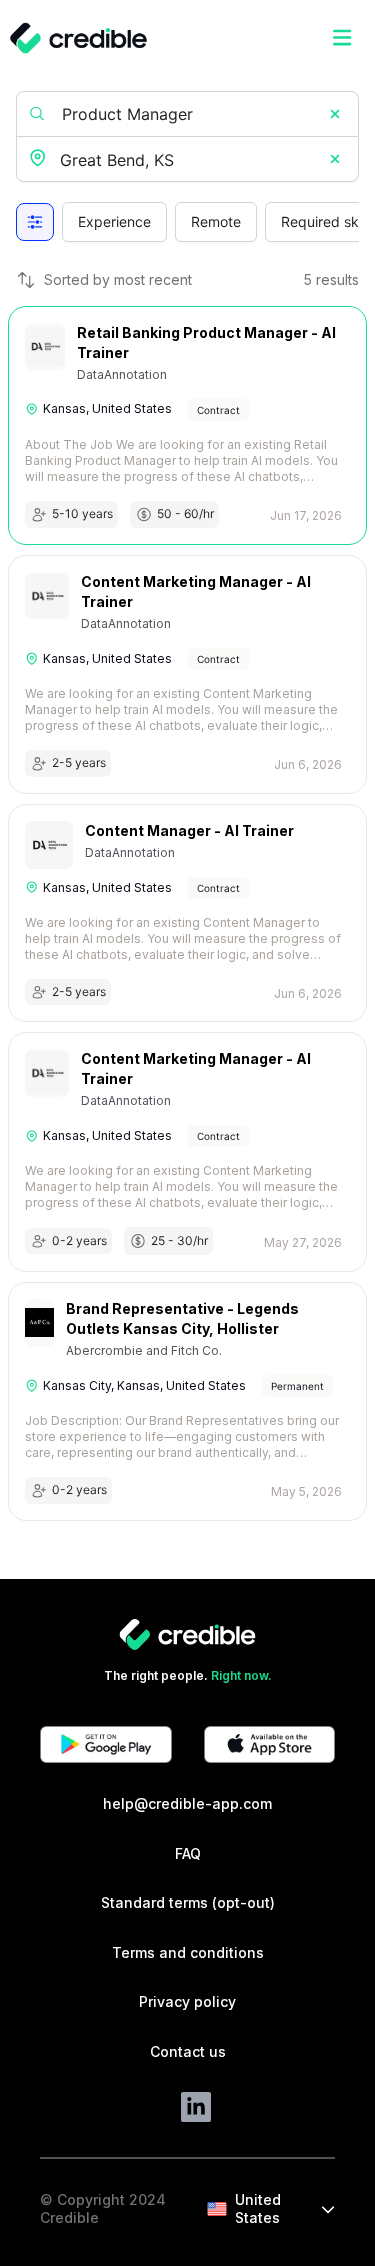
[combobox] (189, 160)
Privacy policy (187, 2001)
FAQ (188, 1853)
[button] (335, 114)
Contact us (188, 2051)
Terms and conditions (188, 1952)
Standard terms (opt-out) (188, 1902)
